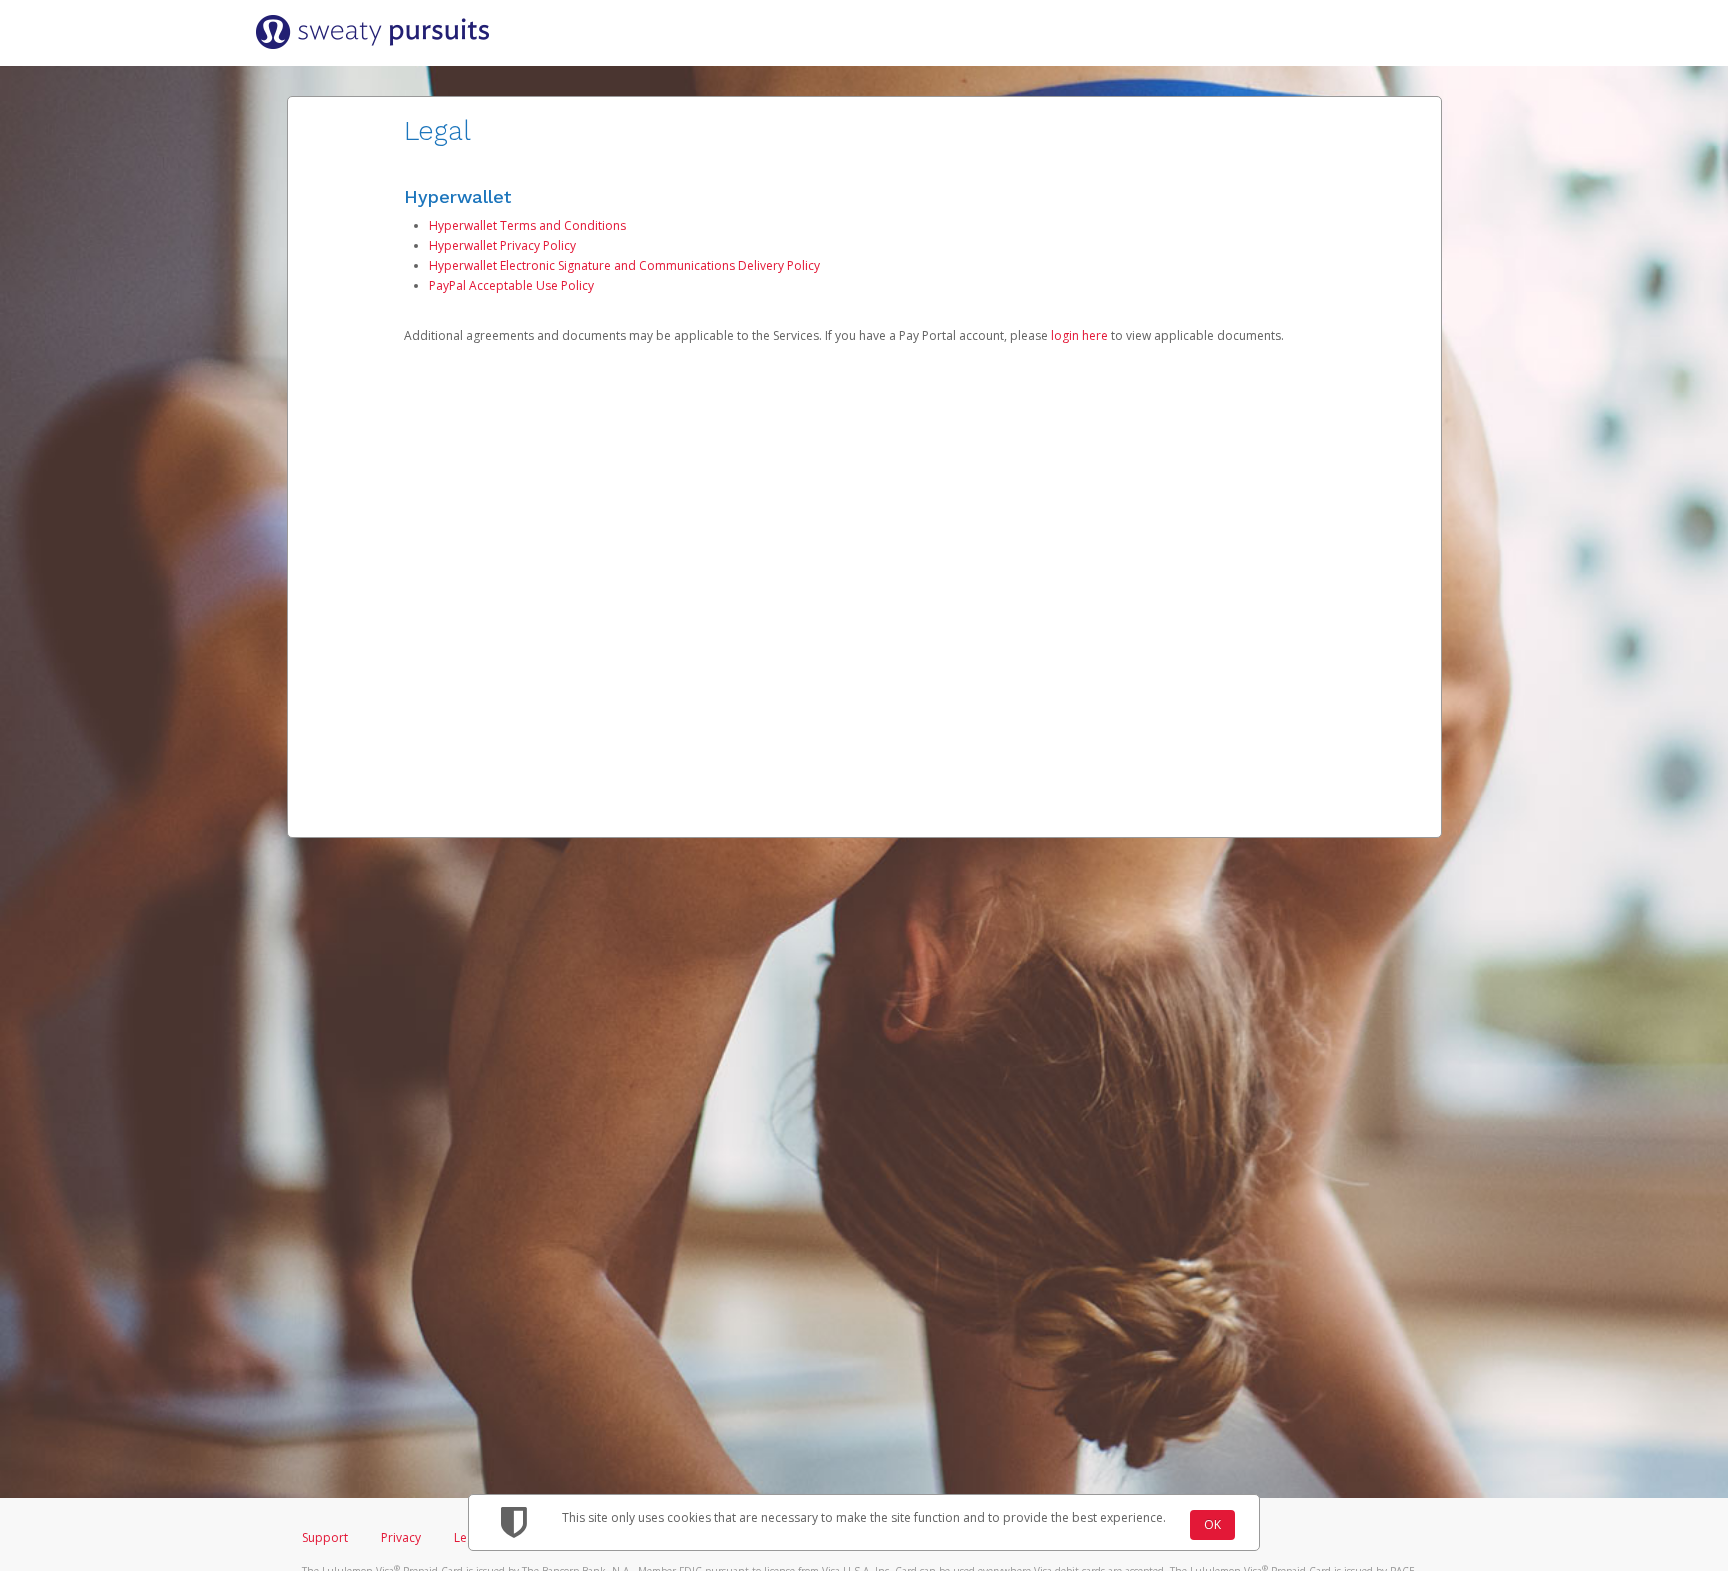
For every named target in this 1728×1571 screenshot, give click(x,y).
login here (1079, 335)
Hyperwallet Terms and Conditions (527, 225)
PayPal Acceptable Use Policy (511, 285)
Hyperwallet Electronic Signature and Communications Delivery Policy (624, 265)
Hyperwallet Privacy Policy (502, 245)
